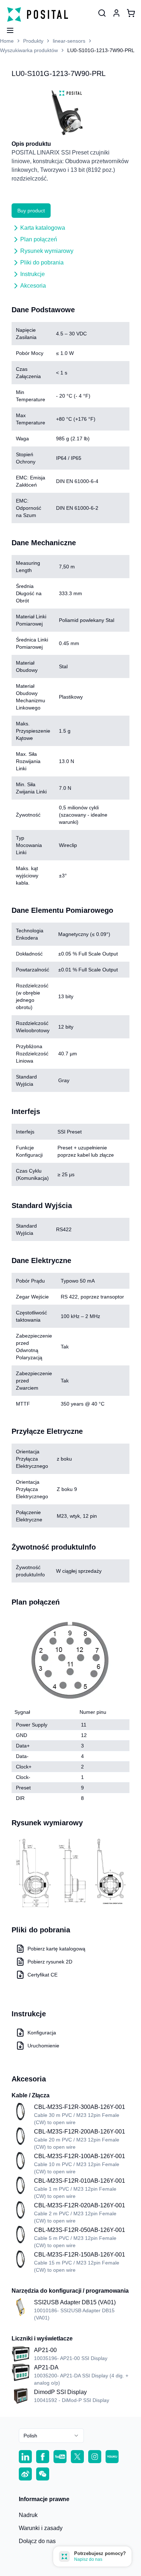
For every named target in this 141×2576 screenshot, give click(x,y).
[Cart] (131, 13)
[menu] (7, 28)
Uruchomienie (43, 2046)
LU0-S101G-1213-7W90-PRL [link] (101, 50)
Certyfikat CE (42, 1975)
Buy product (31, 211)
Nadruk (28, 2515)
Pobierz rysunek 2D (50, 1962)
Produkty (33, 41)
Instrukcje (33, 274)
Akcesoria (33, 286)
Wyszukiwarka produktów (29, 50)
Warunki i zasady (41, 2528)
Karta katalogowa (43, 228)
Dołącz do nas (37, 2541)
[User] (102, 13)
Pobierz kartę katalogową (56, 1949)
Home (7, 41)
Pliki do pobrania (42, 262)
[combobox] (51, 2436)
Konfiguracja (42, 2033)
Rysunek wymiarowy (47, 251)
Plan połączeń (39, 239)
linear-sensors (69, 41)
